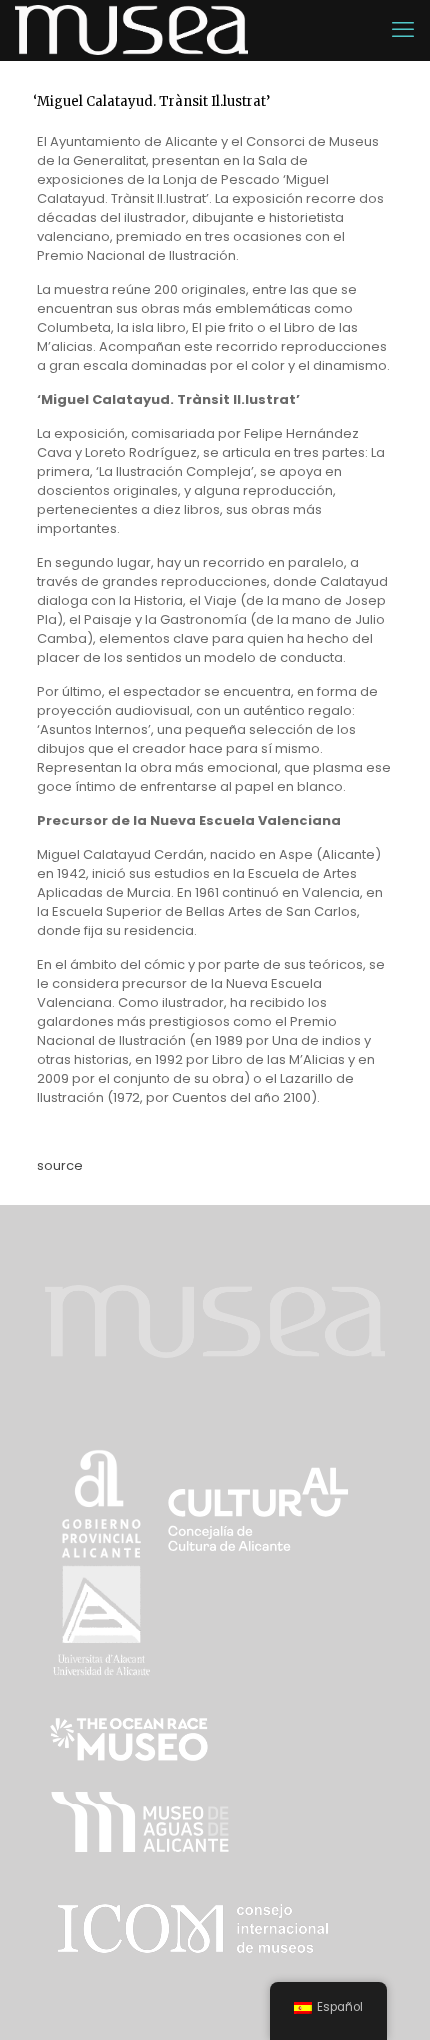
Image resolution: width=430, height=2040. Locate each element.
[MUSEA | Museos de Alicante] (131, 30)
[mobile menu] (403, 30)
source (60, 1165)
